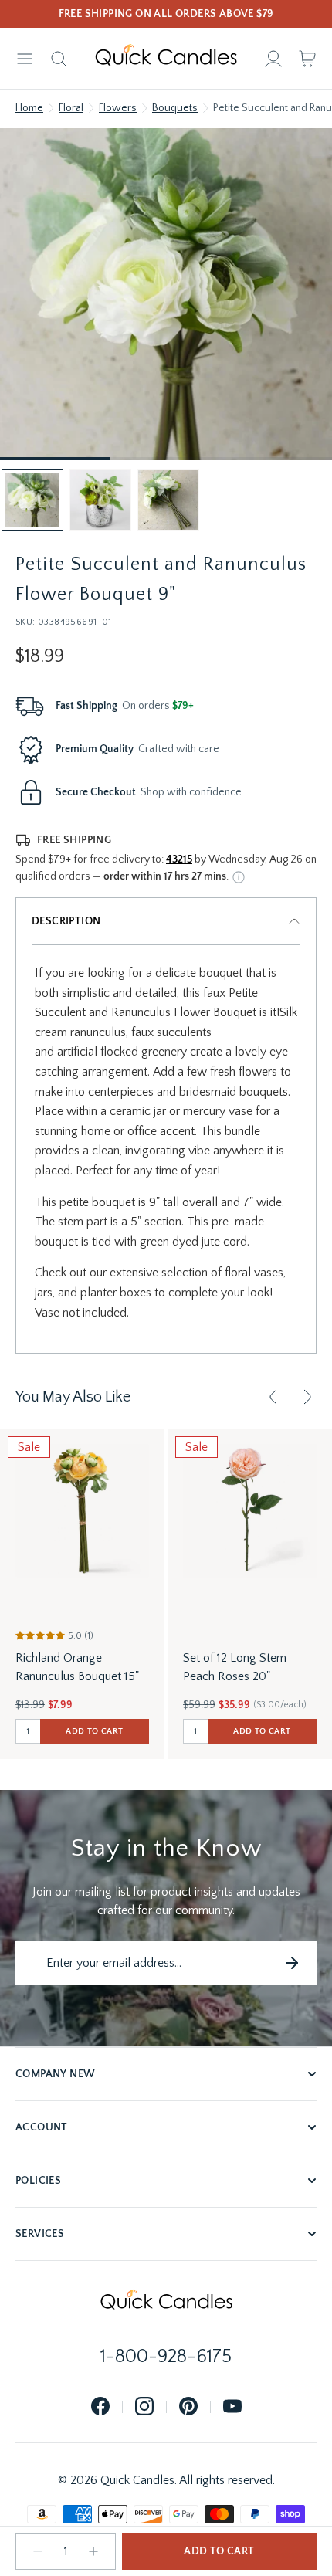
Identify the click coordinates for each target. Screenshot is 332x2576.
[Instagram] (144, 2407)
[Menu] (25, 59)
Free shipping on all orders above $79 (166, 14)
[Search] (59, 59)
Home (29, 108)
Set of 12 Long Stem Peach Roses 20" (235, 1667)
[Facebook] (100, 2407)
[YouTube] (232, 2407)
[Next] (307, 1397)
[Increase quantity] (93, 2551)
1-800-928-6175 (166, 2357)
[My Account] (273, 59)
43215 (179, 859)
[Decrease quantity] (38, 2551)
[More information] (239, 877)
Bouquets (175, 108)
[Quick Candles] (166, 59)
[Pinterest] (188, 2407)
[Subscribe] (292, 1963)
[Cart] (307, 59)
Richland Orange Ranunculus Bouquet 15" (77, 1667)
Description (66, 921)
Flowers (118, 108)
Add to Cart (219, 2551)
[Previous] (273, 1397)
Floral (71, 108)
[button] (32, 500)
